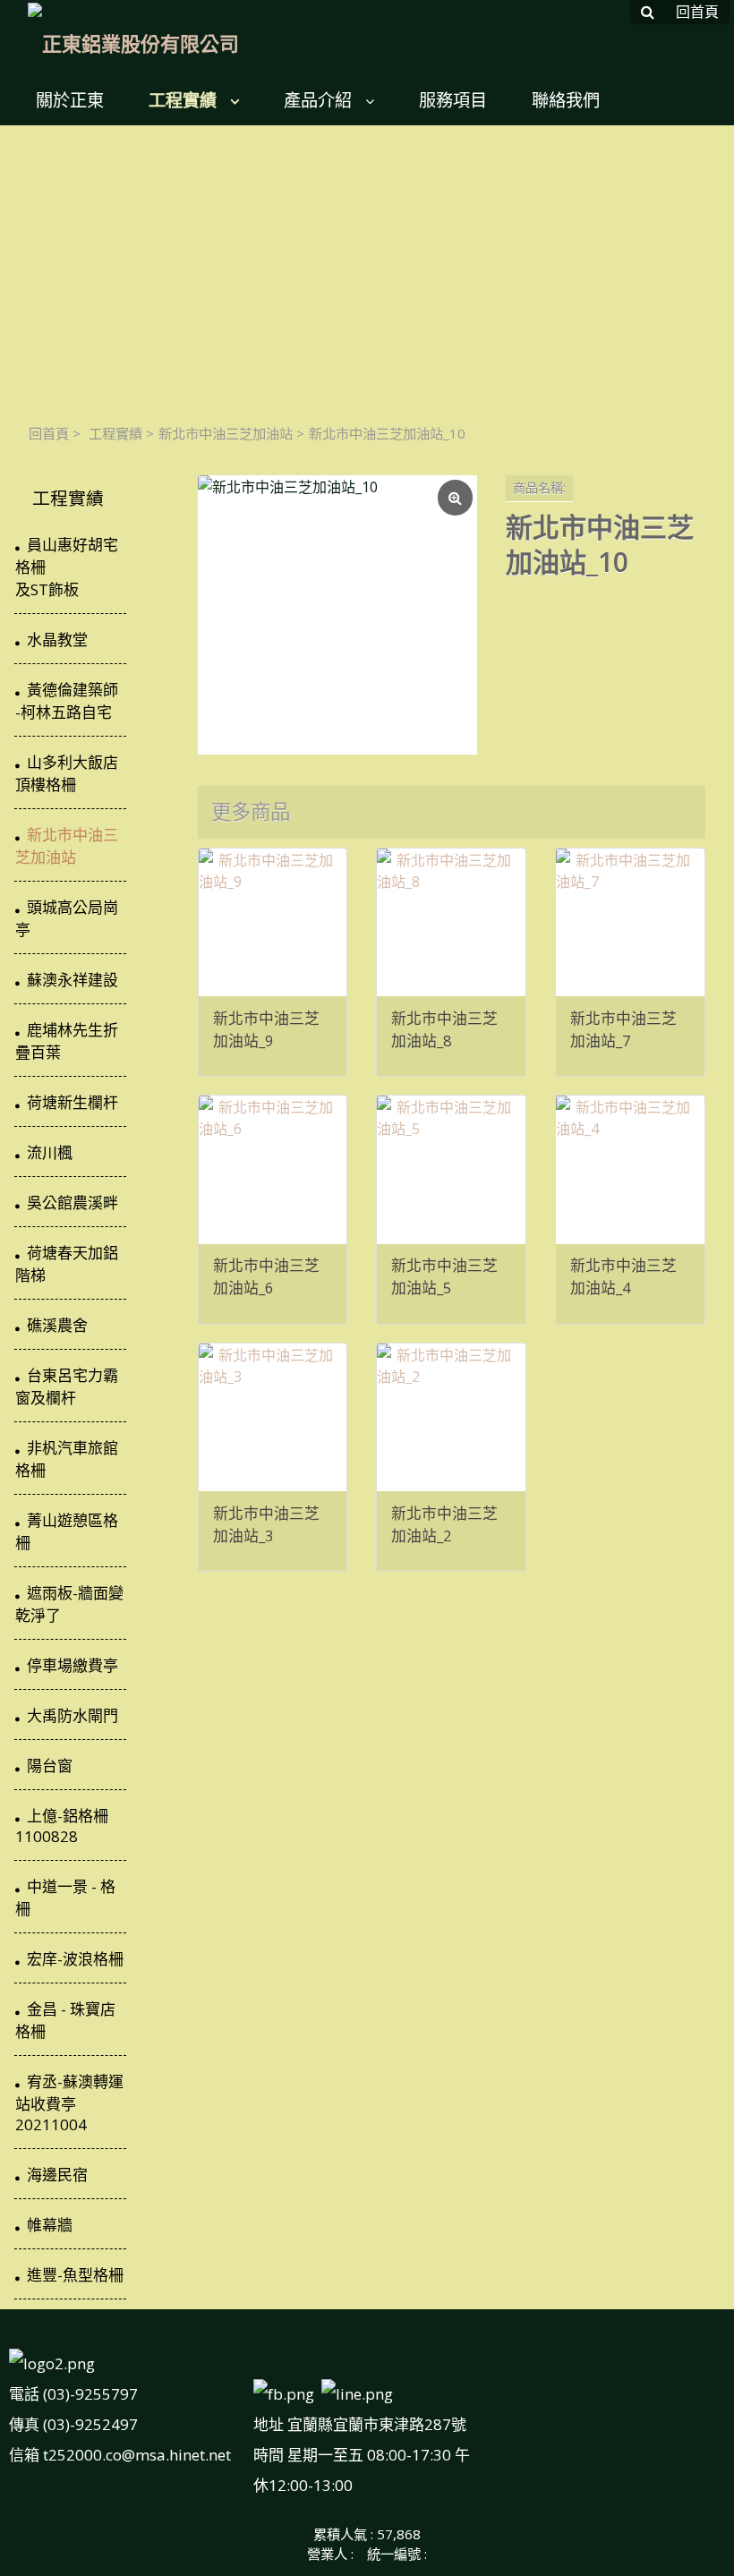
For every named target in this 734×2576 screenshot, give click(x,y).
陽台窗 (50, 1766)
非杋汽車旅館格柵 (67, 1459)
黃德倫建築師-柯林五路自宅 (67, 701)
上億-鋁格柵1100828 (62, 1826)
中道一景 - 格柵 (65, 1898)
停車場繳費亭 (73, 1665)
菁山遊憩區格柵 (67, 1531)
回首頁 (49, 433)
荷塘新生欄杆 (73, 1102)
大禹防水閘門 (73, 1715)
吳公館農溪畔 (73, 1203)
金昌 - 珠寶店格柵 (65, 2020)
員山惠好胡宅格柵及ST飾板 (67, 567)
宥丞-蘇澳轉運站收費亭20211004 (69, 2103)
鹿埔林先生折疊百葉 (67, 1041)
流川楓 (50, 1152)
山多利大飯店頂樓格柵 (67, 773)
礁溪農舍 (57, 1325)
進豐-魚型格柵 (75, 2275)
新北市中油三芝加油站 (226, 433)
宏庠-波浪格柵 (75, 1959)
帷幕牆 (50, 2225)
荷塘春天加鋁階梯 (67, 1264)
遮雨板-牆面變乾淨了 (69, 1604)
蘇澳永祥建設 (73, 980)
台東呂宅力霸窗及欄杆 (67, 1386)
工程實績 (115, 433)
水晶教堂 (57, 640)
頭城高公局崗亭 (67, 918)
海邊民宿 (57, 2175)
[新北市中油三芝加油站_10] (337, 615)
